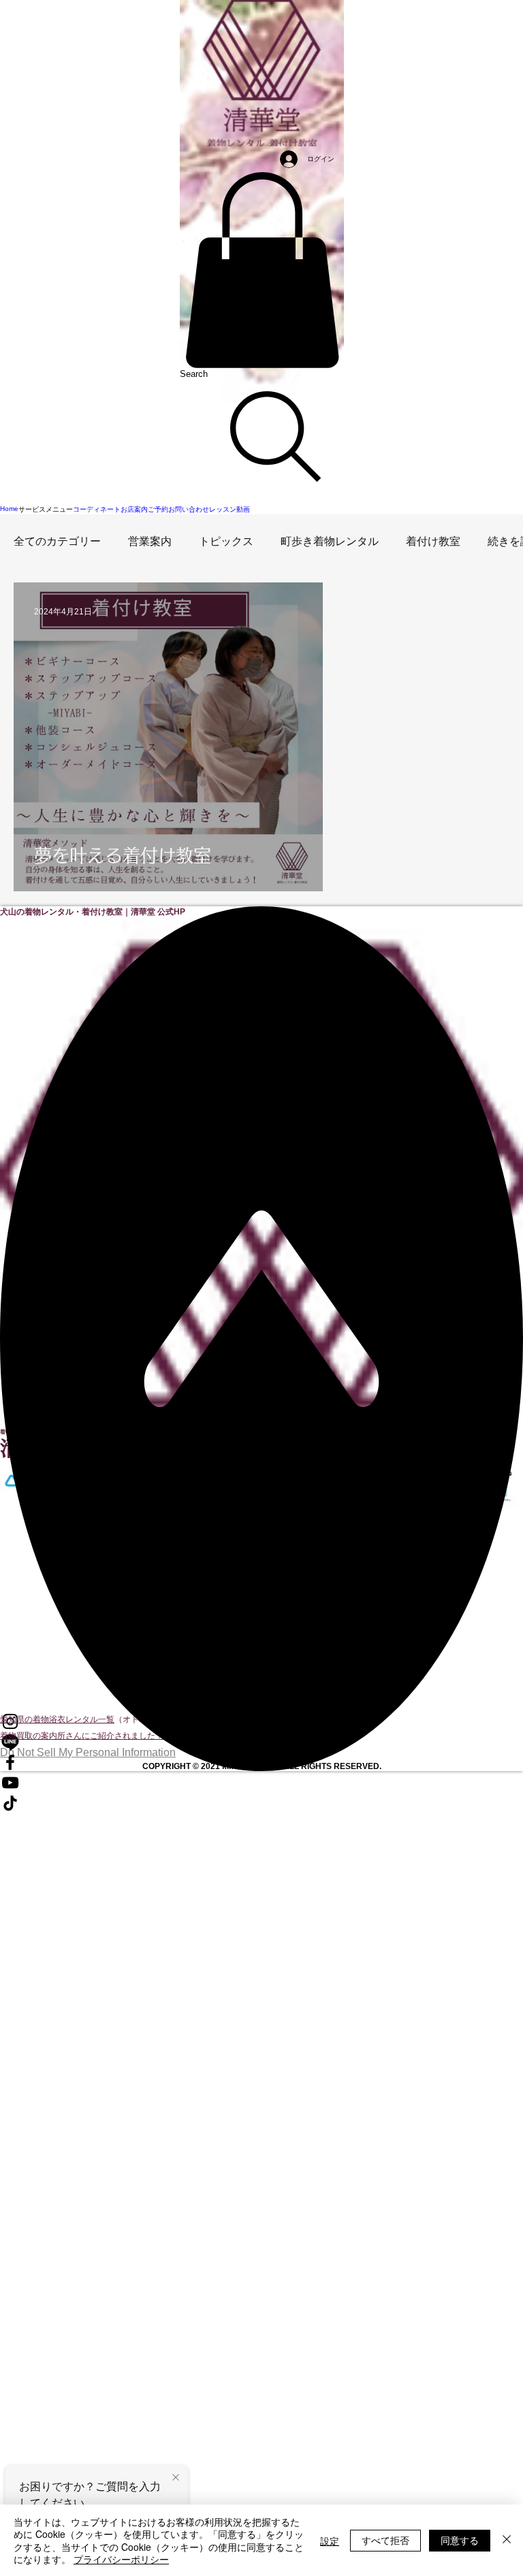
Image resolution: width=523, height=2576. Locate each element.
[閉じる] (507, 2540)
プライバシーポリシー (121, 2559)
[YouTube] (261, 1783)
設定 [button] (330, 2541)
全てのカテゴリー (57, 541)
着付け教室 (433, 541)
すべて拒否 (385, 2540)
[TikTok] (261, 1803)
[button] (262, 270)
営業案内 (150, 541)
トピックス (226, 541)
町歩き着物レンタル (330, 541)
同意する (460, 2540)
